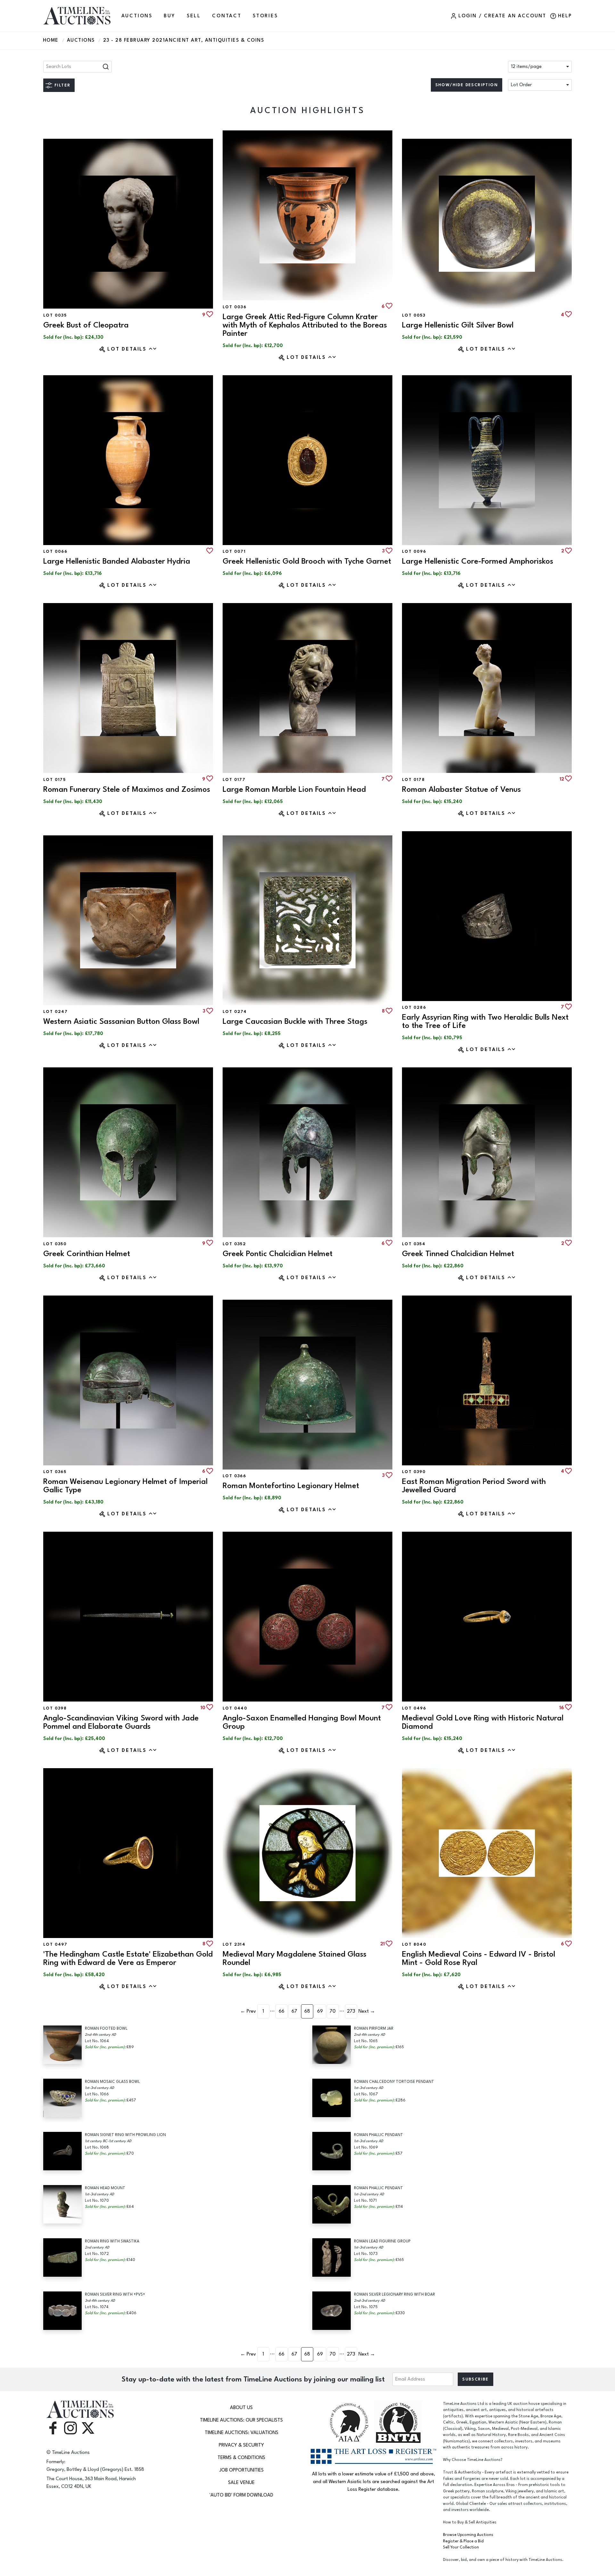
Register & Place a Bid (463, 2541)
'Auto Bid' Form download (241, 2495)
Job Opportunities (242, 2470)
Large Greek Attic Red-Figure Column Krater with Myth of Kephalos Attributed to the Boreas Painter (305, 325)
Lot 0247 (55, 1012)
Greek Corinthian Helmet (87, 1254)
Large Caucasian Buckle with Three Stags (295, 1021)
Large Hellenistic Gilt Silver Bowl (458, 325)
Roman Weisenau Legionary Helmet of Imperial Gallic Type (125, 1486)
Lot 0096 (414, 551)
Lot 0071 (234, 551)
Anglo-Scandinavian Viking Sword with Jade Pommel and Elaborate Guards (121, 1722)
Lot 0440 (235, 1708)
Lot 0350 (55, 1244)
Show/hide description (467, 85)
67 (294, 2011)
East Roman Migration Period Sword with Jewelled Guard (474, 1486)
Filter (62, 85)
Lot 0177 (234, 780)
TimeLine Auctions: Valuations (242, 2433)
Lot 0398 (55, 1708)
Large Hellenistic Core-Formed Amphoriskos (478, 561)
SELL (194, 16)
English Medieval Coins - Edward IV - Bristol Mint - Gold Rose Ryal (479, 1958)
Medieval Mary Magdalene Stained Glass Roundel (295, 1958)
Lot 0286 (414, 1007)
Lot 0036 (234, 307)
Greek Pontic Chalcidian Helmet (278, 1254)
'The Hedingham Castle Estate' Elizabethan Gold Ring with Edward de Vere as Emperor (128, 1958)
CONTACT (227, 16)
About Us (241, 2408)
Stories (265, 16)
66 (282, 2011)
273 (351, 2011)
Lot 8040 (414, 1944)
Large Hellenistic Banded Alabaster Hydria (117, 561)
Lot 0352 (234, 1244)
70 (333, 2011)
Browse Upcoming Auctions (468, 2535)
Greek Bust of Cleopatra (86, 325)
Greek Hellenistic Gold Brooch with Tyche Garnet (307, 561)
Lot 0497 (55, 1944)
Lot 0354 (414, 1244)
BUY (169, 16)
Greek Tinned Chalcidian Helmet (458, 1254)
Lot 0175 (54, 780)
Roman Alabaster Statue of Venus (461, 789)
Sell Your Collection (461, 2547)
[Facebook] (53, 2428)
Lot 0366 (234, 1476)
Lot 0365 (55, 1472)
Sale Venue (241, 2483)
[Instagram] (70, 2428)
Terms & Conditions (241, 2458)
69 (320, 2011)
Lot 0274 (235, 1012)
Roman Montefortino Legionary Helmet (291, 1486)
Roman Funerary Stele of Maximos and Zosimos (127, 789)
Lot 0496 (414, 1708)
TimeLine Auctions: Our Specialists (241, 2420)
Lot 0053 (414, 315)
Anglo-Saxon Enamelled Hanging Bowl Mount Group (302, 1722)
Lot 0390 (414, 1472)
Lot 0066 (55, 551)
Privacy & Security (241, 2445)
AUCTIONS (137, 16)
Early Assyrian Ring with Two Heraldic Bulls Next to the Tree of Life (485, 1021)
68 (307, 2011)
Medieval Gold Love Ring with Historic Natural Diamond (483, 1722)
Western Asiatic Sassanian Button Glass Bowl (121, 1021)
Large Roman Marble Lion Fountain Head (294, 789)
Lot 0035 (55, 315)
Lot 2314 (234, 1944)
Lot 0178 (413, 780)
